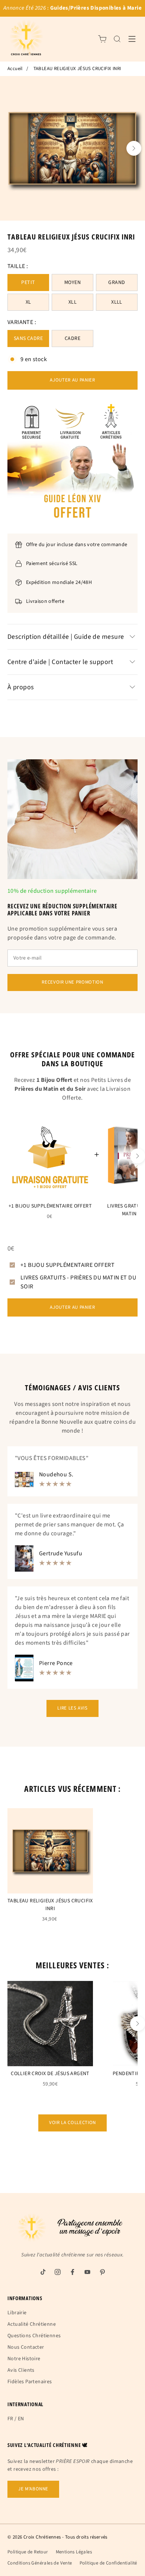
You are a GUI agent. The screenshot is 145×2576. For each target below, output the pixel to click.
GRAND (117, 283)
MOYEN (72, 283)
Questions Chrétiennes (34, 2336)
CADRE (72, 338)
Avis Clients (21, 2370)
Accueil (15, 69)
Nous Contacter (26, 2347)
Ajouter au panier (72, 380)
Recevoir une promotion (72, 982)
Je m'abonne (33, 2489)
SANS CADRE (28, 338)
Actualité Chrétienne (32, 2324)
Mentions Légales (74, 2552)
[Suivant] (134, 148)
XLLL (117, 302)
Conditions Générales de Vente (40, 2563)
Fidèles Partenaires (30, 2382)
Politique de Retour (28, 2552)
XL (28, 302)
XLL (72, 302)
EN (21, 2419)
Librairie (17, 2313)
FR (10, 2419)
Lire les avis (72, 1708)
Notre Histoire (24, 2359)
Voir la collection (72, 2123)
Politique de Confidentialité (108, 2563)
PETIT (28, 283)
